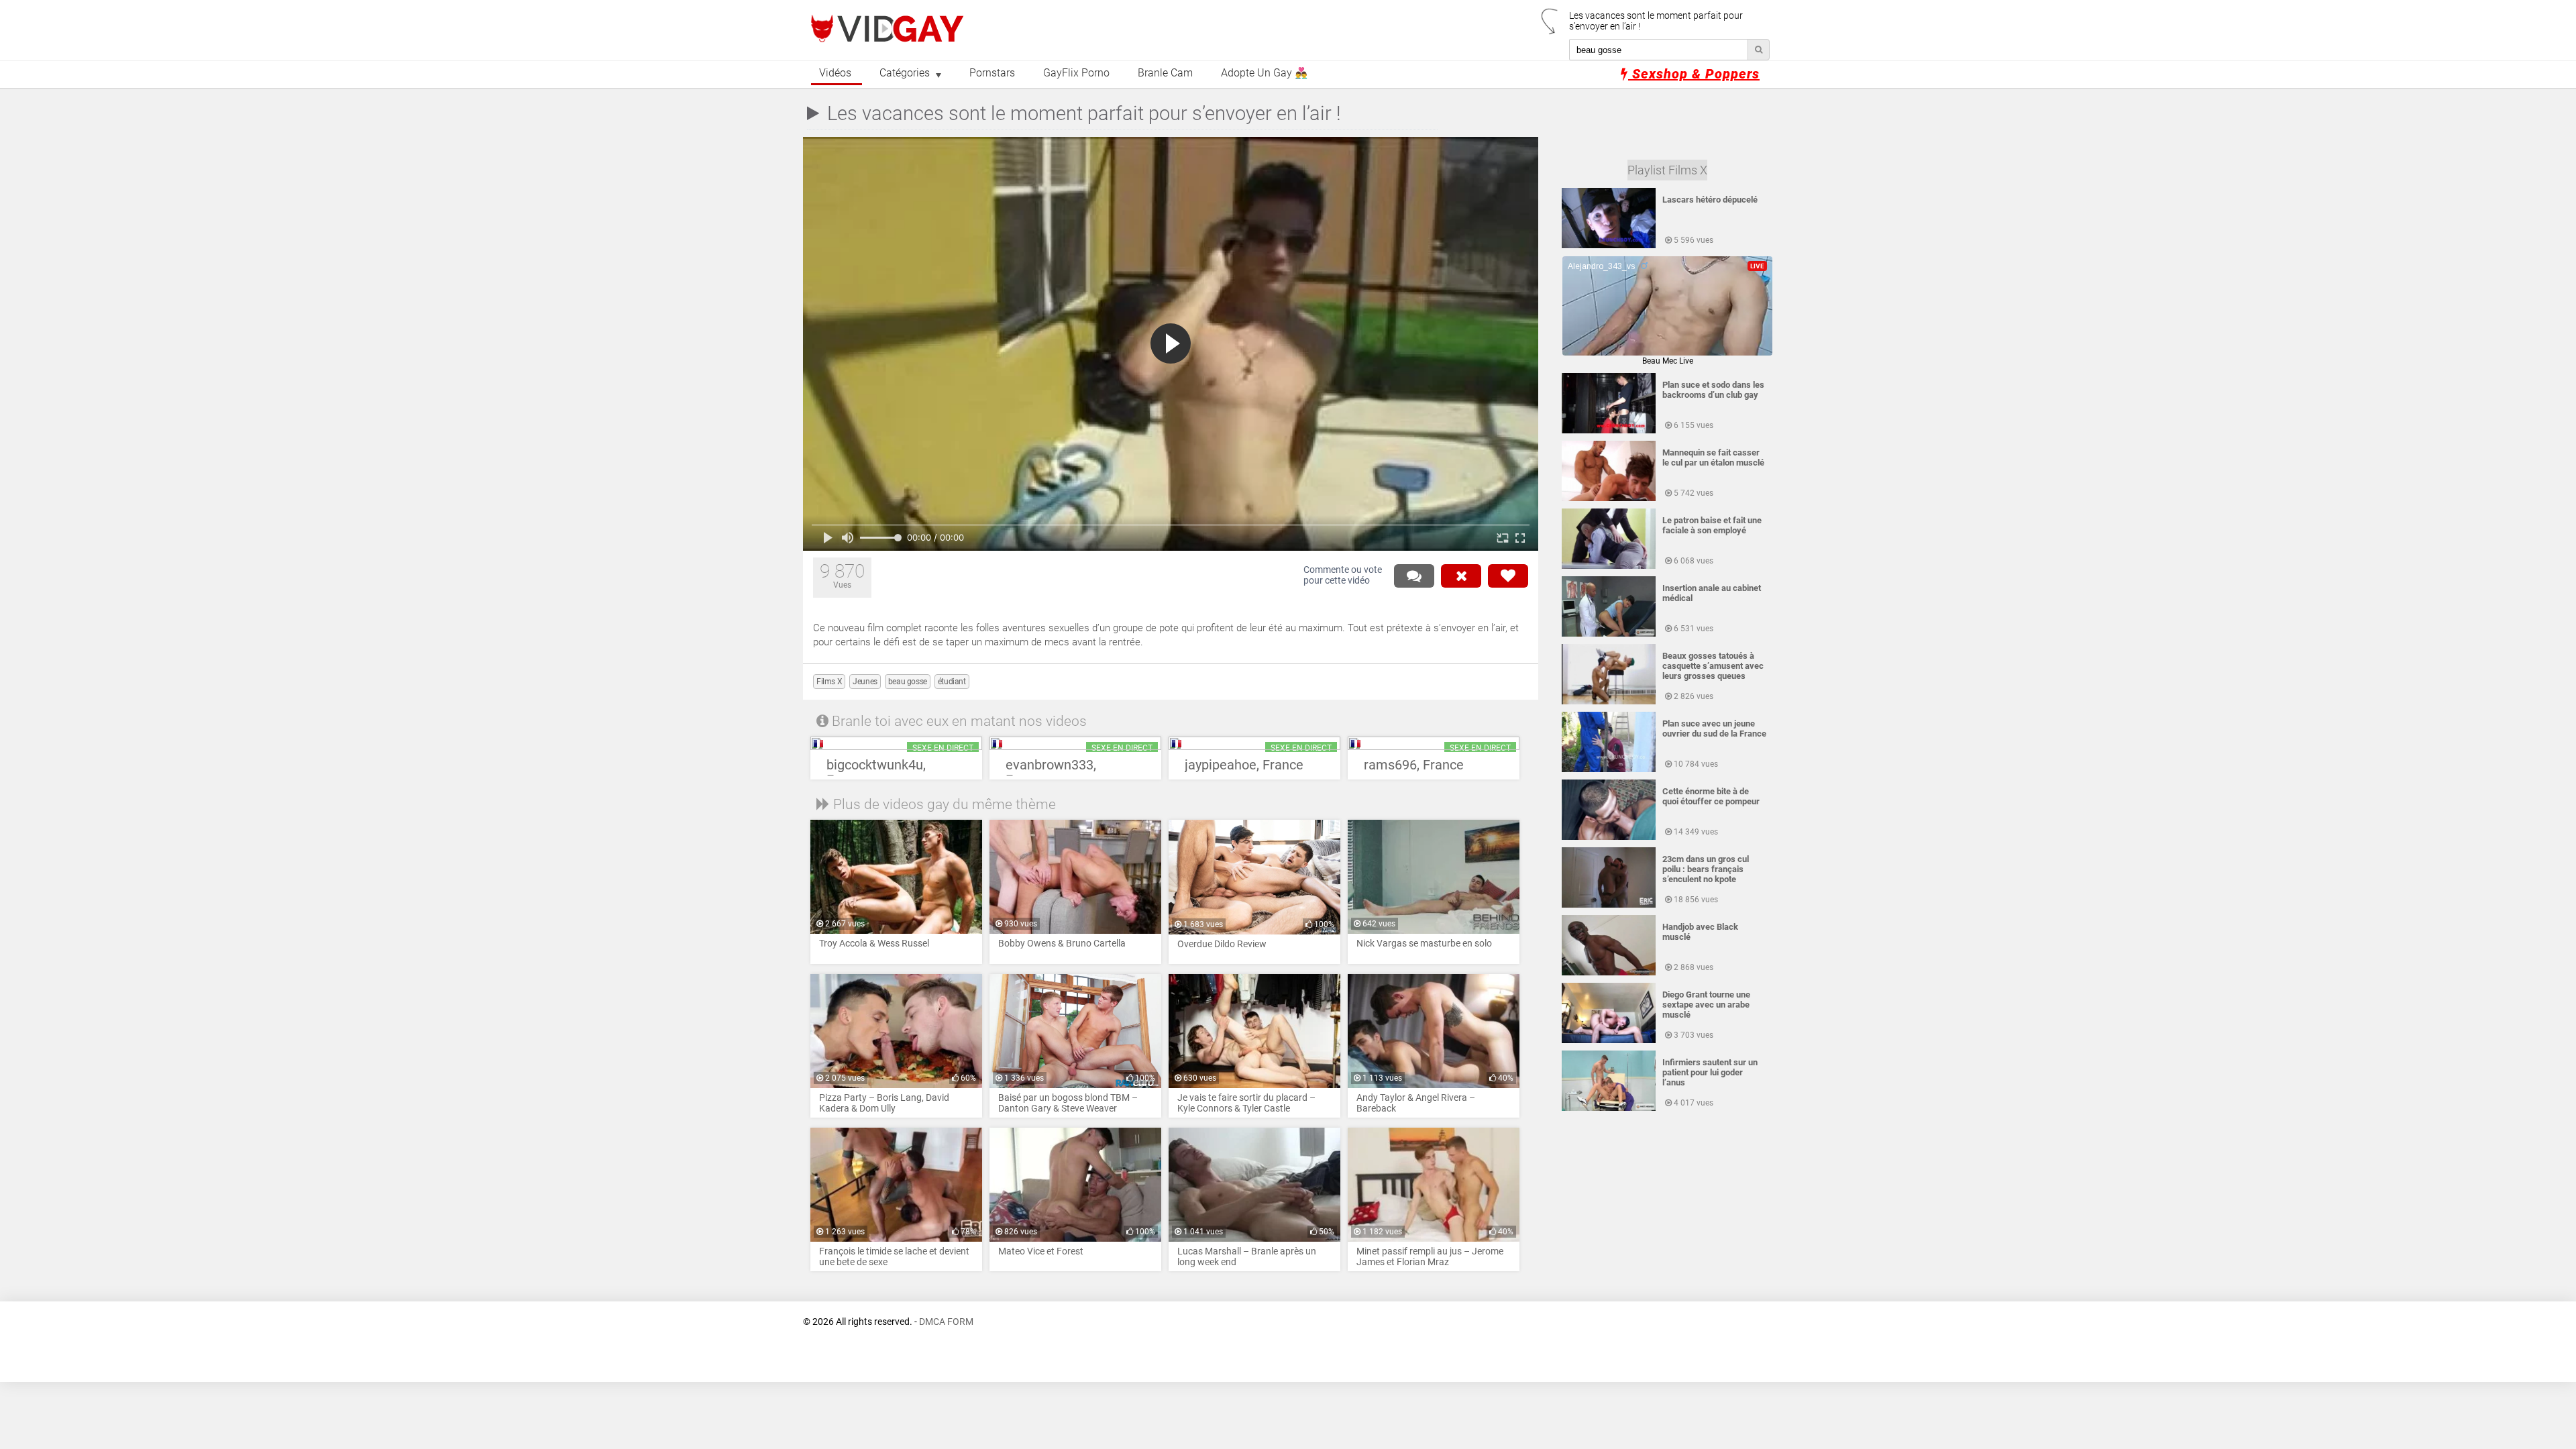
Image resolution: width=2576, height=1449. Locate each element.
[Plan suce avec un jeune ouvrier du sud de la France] (1609, 769)
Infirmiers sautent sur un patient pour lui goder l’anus (1710, 1072)
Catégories (905, 73)
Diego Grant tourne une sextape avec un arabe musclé (1706, 1005)
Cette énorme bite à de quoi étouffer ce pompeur (1711, 796)
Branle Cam (1165, 73)
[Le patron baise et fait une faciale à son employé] (1609, 566)
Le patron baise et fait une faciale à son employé (1712, 525)
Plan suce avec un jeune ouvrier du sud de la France (1714, 729)
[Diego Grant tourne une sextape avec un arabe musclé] (1609, 1040)
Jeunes (865, 682)
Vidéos (835, 73)
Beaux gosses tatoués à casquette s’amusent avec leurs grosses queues (1713, 666)
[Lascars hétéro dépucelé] (1609, 246)
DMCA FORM (946, 1322)
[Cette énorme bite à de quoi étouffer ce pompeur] (1609, 837)
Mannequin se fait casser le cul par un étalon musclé (1713, 458)
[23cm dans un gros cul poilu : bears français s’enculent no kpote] (1609, 905)
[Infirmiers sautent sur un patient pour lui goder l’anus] (1609, 1108)
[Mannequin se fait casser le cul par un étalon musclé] (1609, 498)
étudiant (952, 682)
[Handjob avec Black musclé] (1609, 973)
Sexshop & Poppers (1694, 74)
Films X (829, 682)
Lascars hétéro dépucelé (1710, 200)
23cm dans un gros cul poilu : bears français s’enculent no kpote (1706, 869)
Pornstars (992, 73)
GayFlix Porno (1076, 73)
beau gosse (908, 682)
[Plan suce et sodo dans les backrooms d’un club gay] (1609, 431)
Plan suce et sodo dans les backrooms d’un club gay (1713, 390)
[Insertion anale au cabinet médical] (1609, 634)
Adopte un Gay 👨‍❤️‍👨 (1264, 73)
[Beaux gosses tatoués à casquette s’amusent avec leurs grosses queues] (1609, 702)
